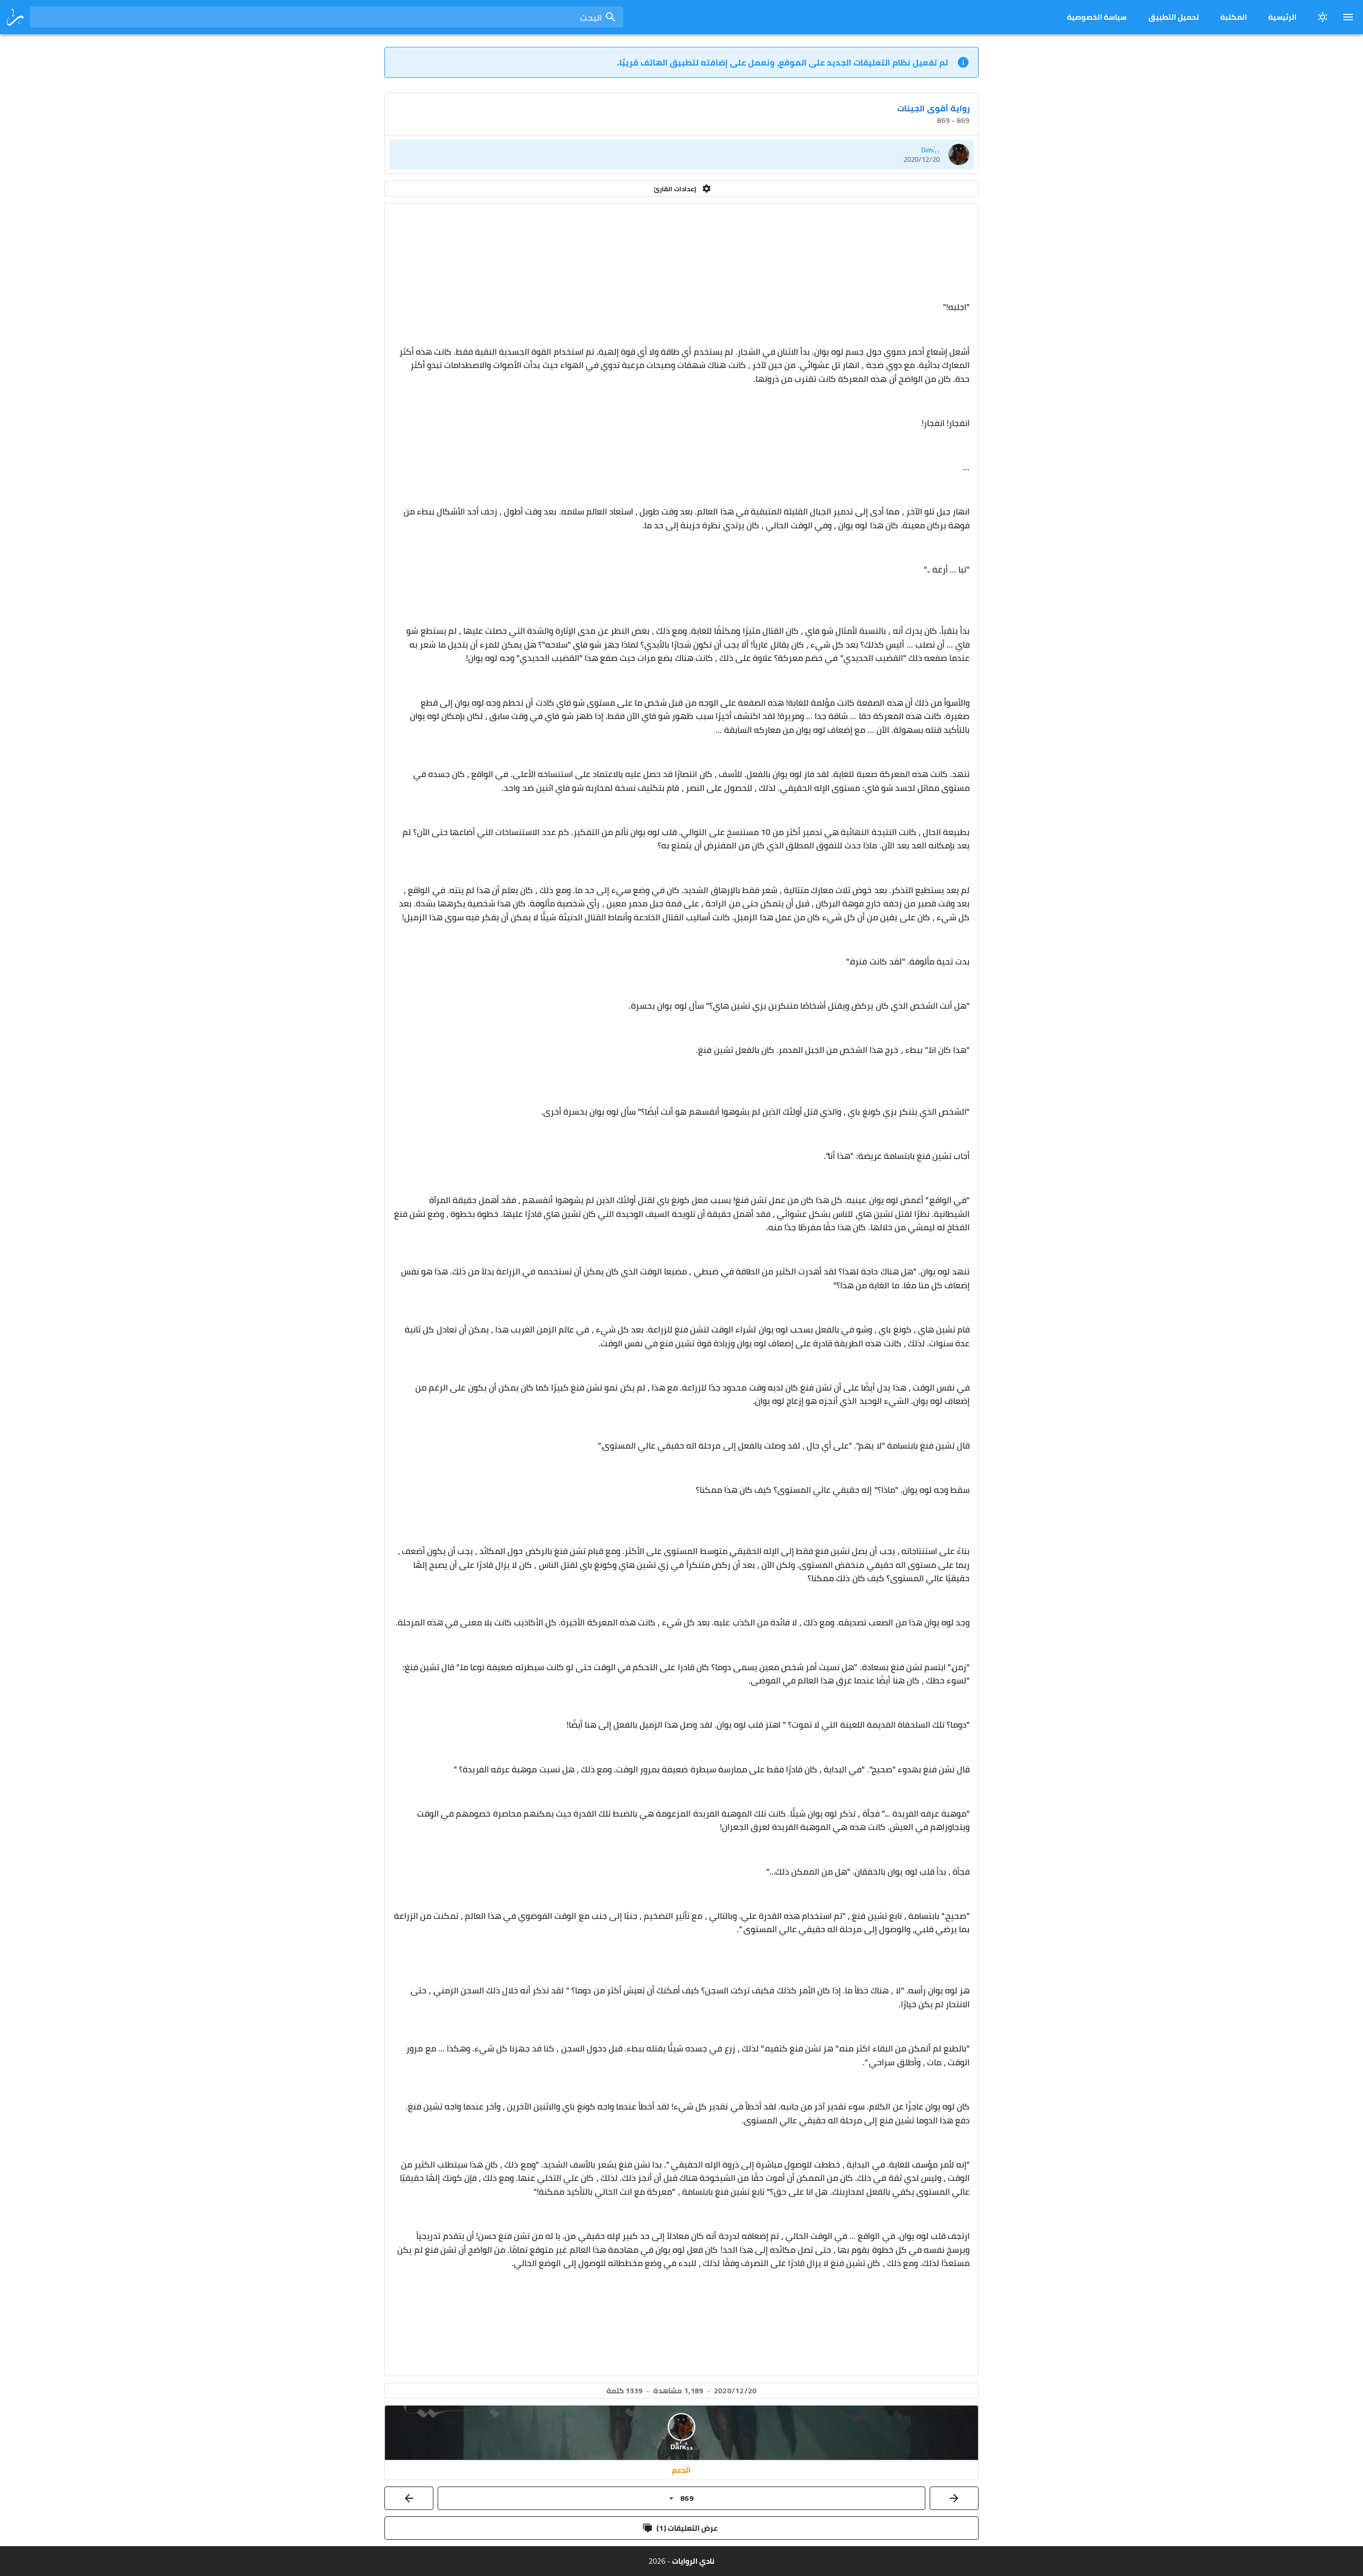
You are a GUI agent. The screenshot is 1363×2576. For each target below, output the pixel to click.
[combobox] (327, 17)
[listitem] (681, 154)
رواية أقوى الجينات (933, 108)
